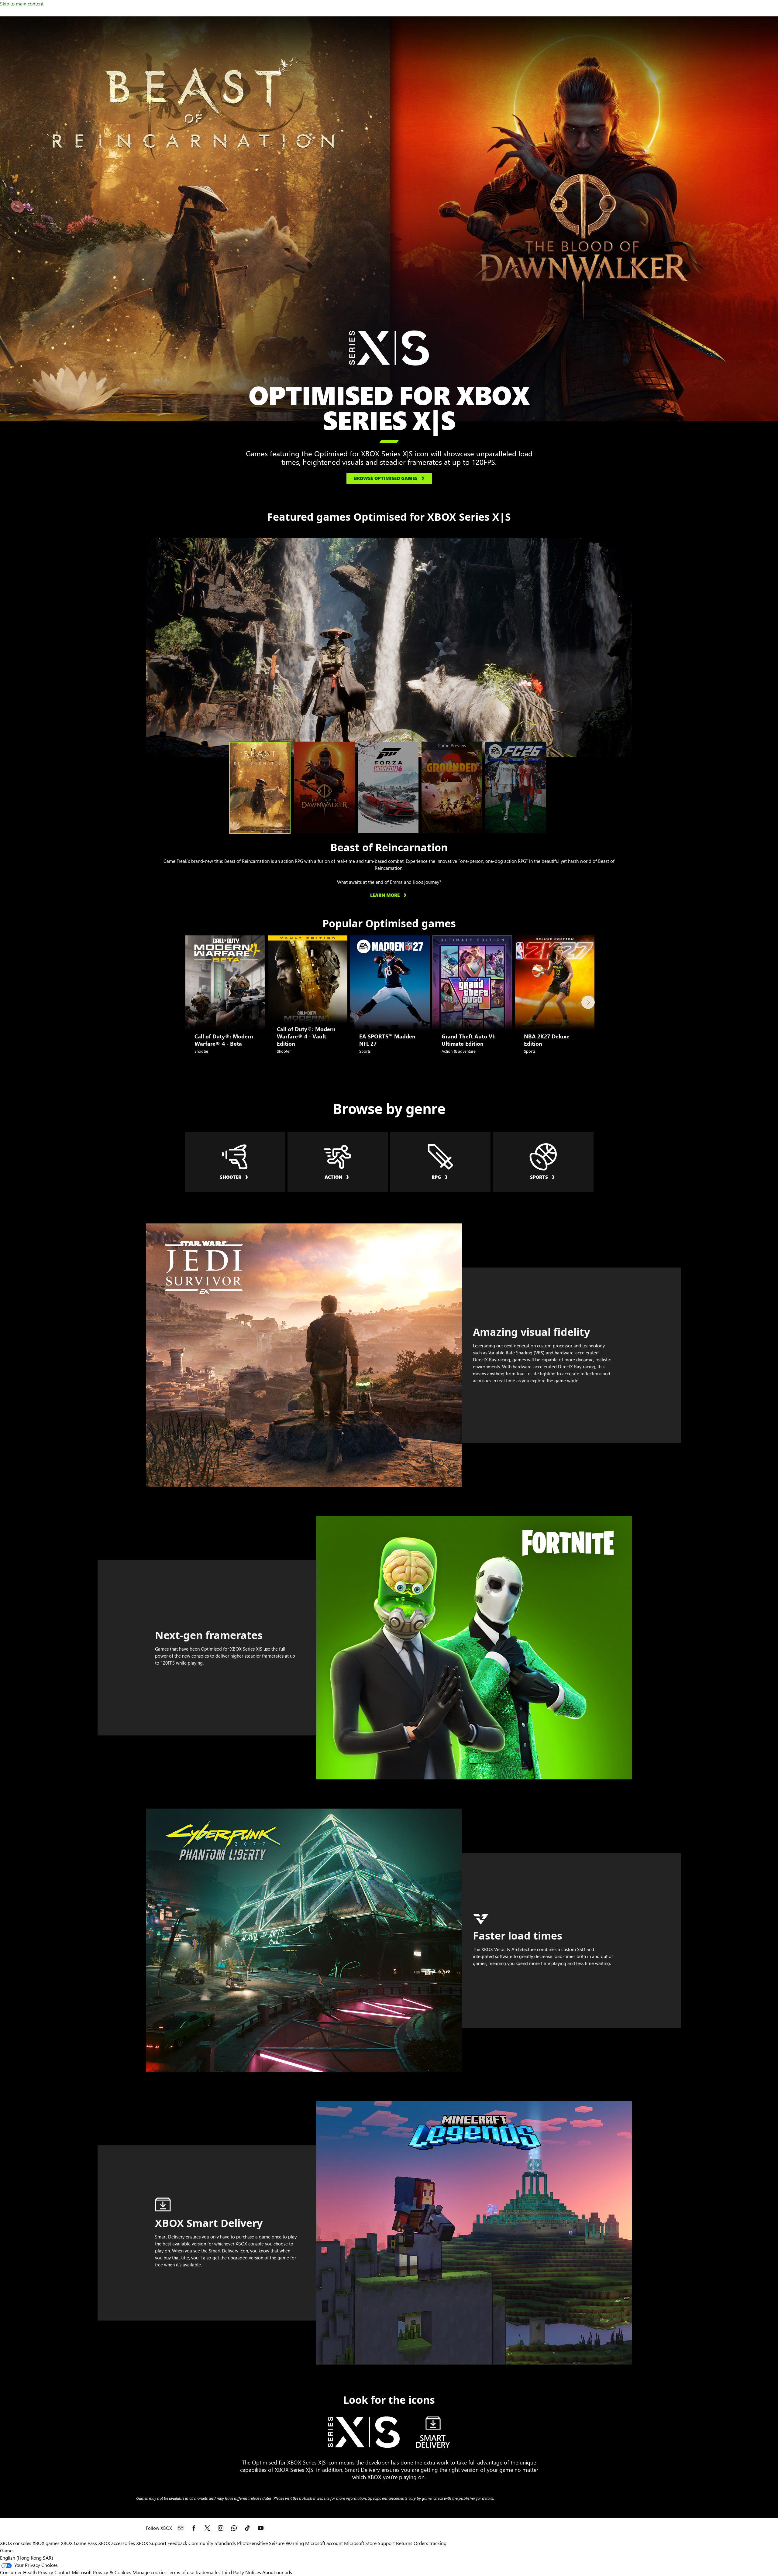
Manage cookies (150, 2572)
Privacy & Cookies (112, 2572)
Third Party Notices (241, 2572)
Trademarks (208, 2572)
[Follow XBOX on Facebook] (194, 2528)
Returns (404, 2543)
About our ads (277, 2572)
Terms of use (181, 2572)
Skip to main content (22, 3)
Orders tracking (430, 2543)
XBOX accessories (117, 2543)
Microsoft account (324, 2543)
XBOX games (46, 2543)
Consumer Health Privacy (27, 2572)
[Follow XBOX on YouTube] (261, 2528)
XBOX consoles (16, 2543)
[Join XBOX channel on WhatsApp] (234, 2528)
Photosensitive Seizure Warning (270, 2543)
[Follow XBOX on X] (207, 2528)
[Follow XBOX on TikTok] (247, 2528)
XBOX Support (151, 2543)
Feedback (177, 2543)
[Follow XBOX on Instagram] (221, 2528)
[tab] (260, 788)
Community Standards (212, 2543)
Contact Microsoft (73, 2572)
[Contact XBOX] (181, 2528)
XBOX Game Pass (79, 2543)
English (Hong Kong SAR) (27, 2558)
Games (7, 2550)
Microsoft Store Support (369, 2543)
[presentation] (153, 647)
